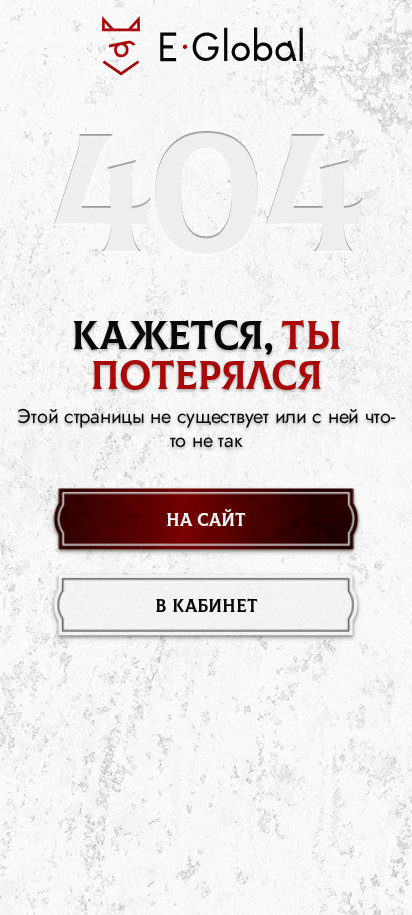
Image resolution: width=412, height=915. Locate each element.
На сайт (206, 520)
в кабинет (206, 606)
